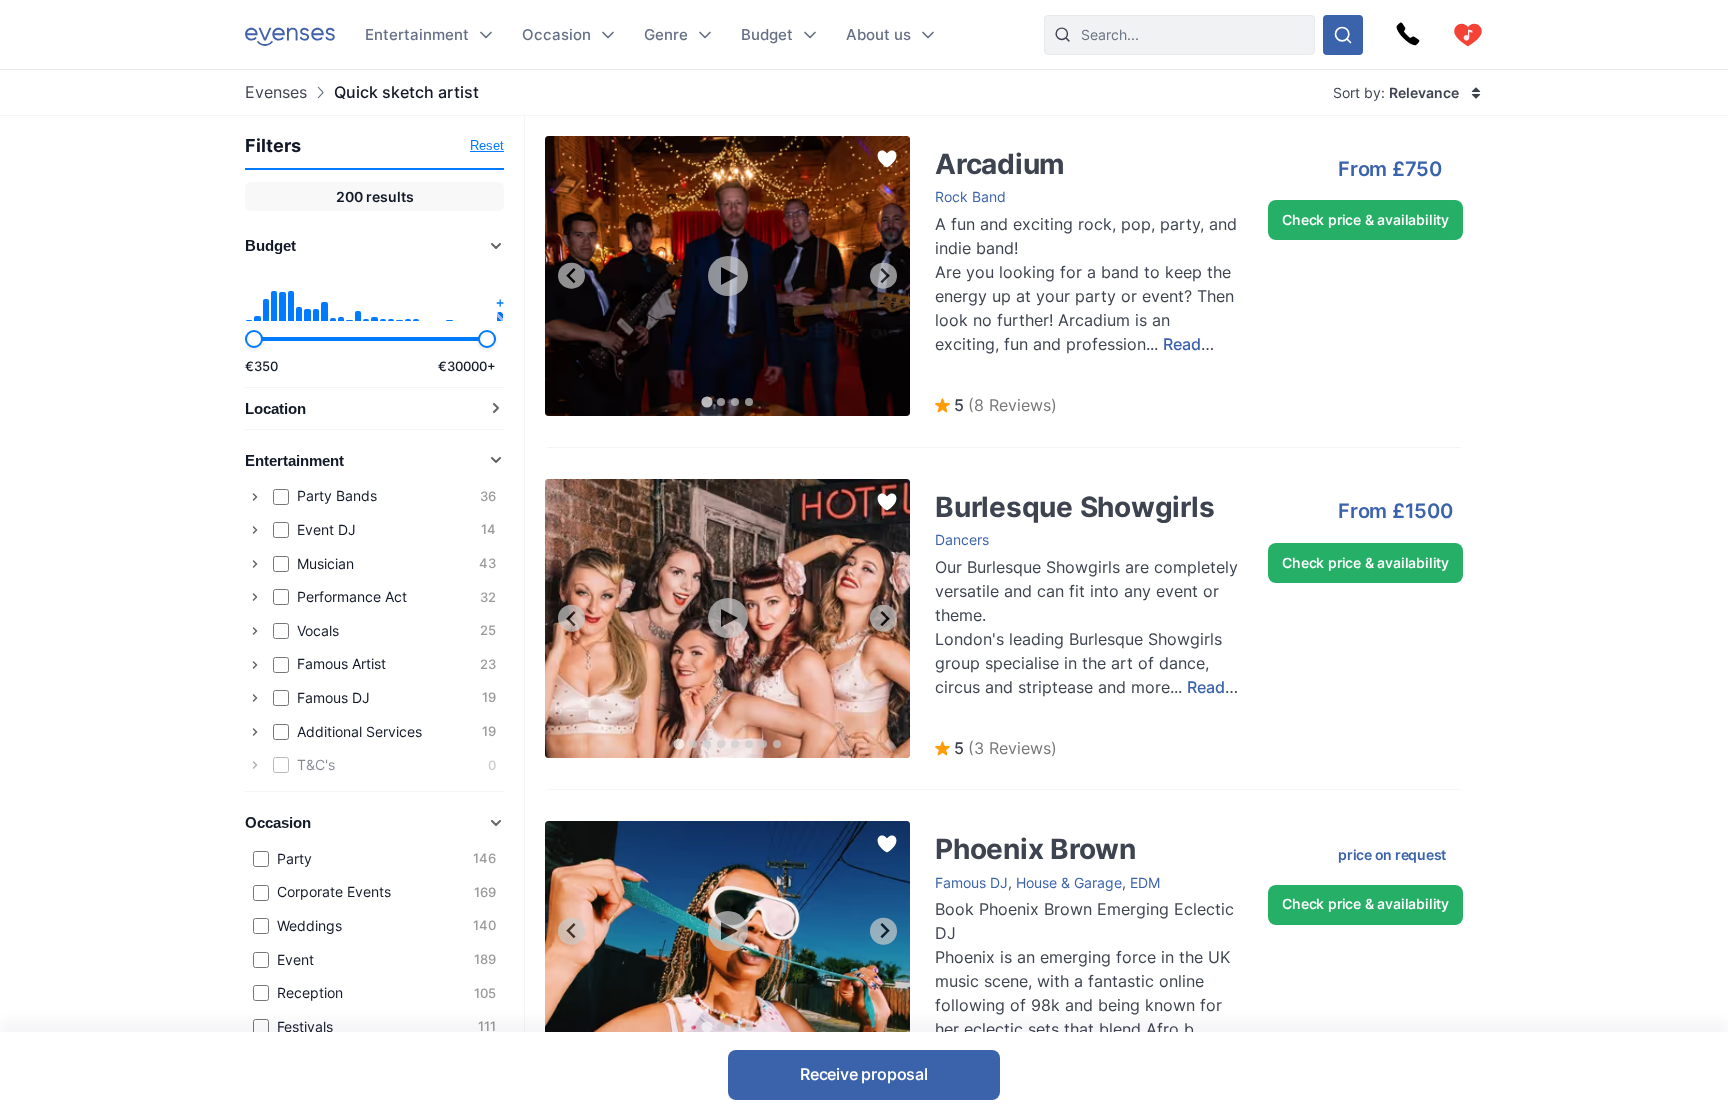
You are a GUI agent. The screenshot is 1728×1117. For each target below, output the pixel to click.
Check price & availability (1365, 219)
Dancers (962, 539)
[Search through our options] (1343, 35)
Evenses (276, 92)
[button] (996, 406)
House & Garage (1069, 882)
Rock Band (970, 196)
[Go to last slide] (571, 275)
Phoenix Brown (963, 830)
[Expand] (255, 497)
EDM (1145, 882)
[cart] (1468, 35)
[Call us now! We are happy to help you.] (1408, 35)
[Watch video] (728, 276)
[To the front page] (290, 34)
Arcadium (946, 145)
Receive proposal (864, 1074)
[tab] (706, 401)
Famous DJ (971, 882)
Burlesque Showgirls (981, 488)
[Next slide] (883, 275)
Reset (487, 145)
